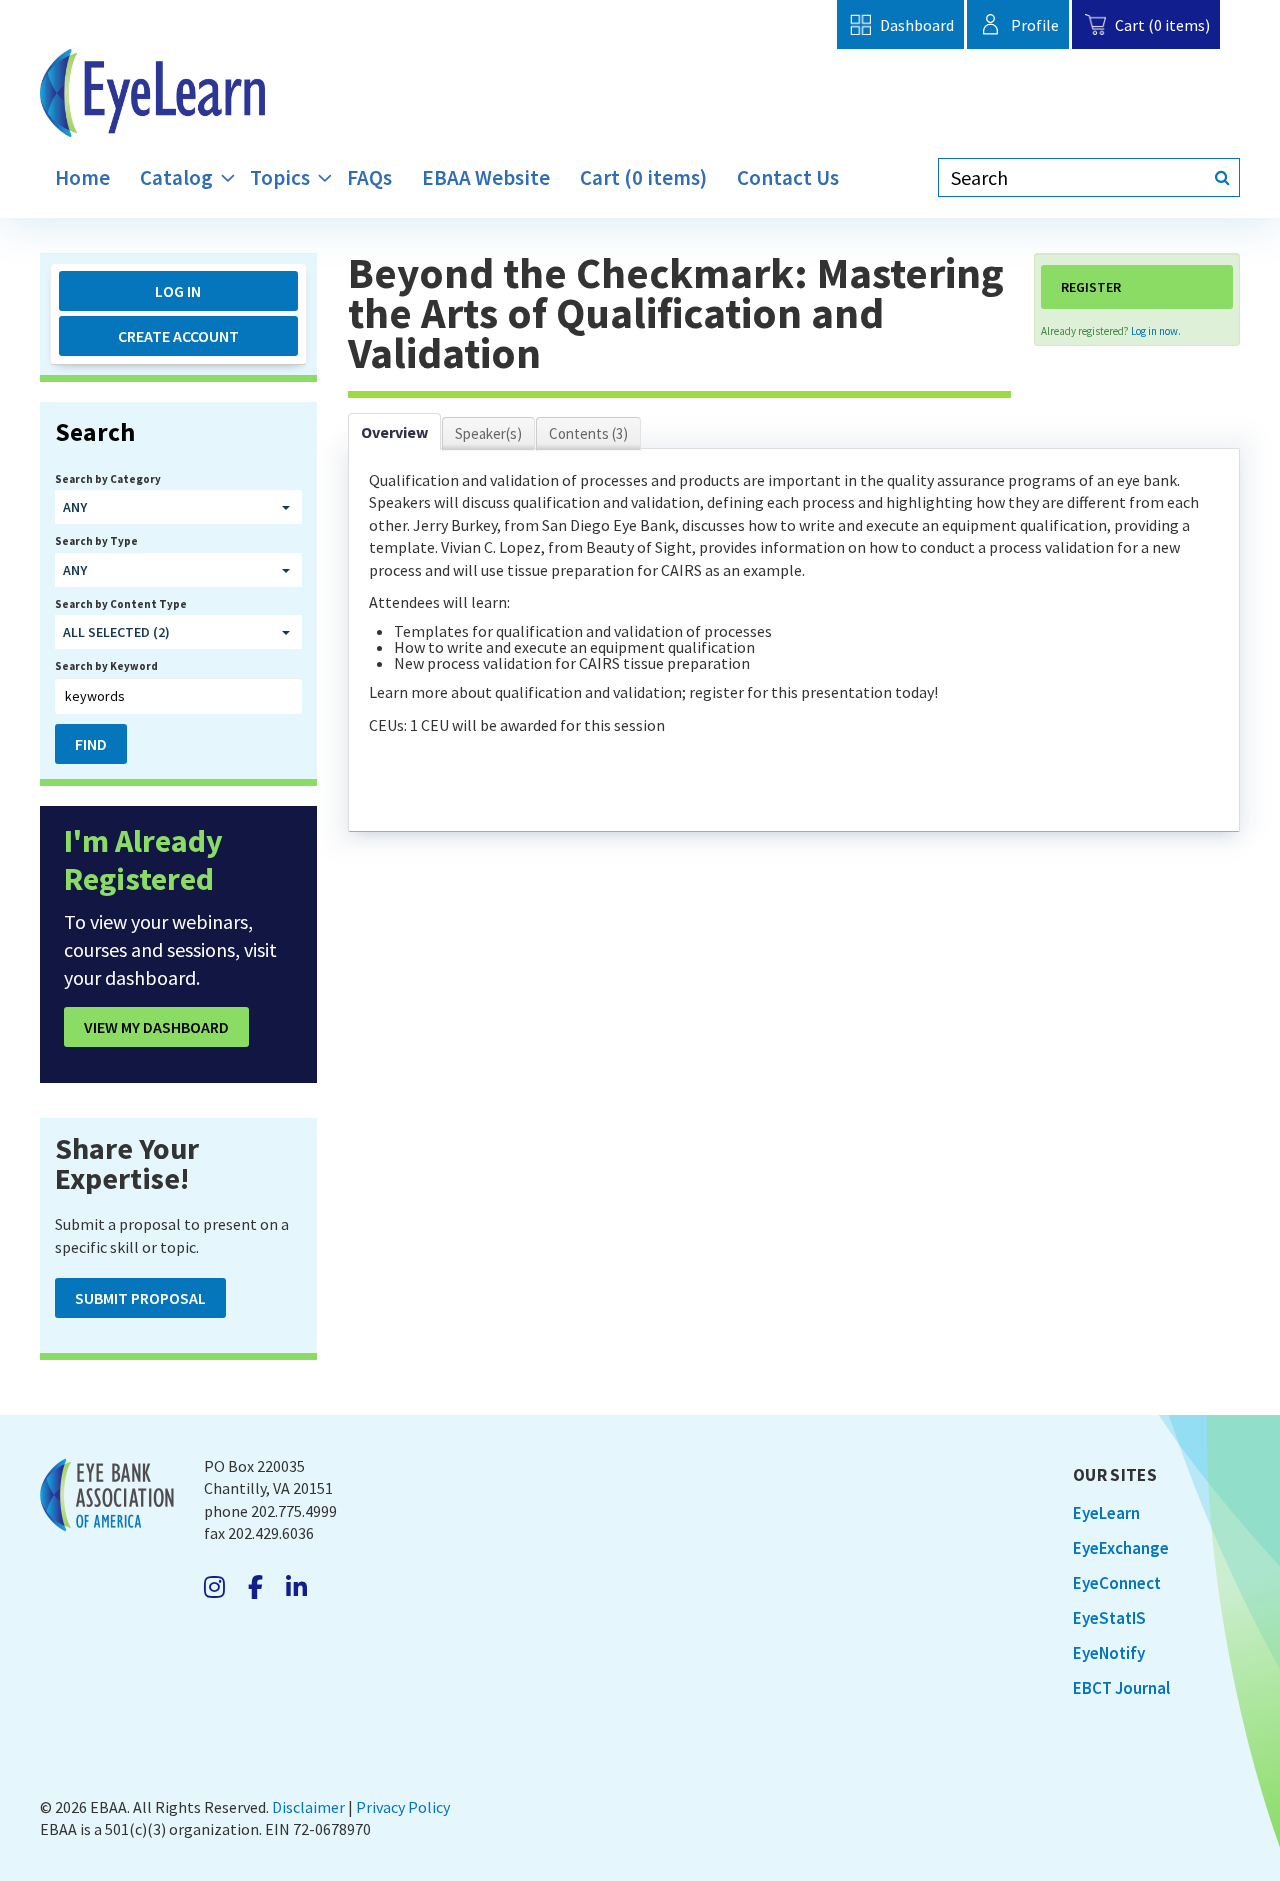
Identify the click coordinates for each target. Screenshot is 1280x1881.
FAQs (369, 177)
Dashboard (917, 25)
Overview (394, 432)
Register (1091, 287)
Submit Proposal (140, 1298)
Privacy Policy (403, 1807)
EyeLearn (1106, 1513)
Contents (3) (588, 433)
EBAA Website (486, 177)
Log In (178, 291)
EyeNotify (1109, 1653)
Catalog (176, 177)
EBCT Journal (1121, 1688)
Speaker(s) (488, 433)
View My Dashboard (156, 1027)
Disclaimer (308, 1807)
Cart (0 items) (1162, 25)
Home (82, 177)
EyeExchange (1121, 1548)
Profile (1034, 25)
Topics (280, 177)
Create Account (178, 336)
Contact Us (788, 177)
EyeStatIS (1109, 1618)
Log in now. (1156, 331)
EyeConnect (1117, 1583)
